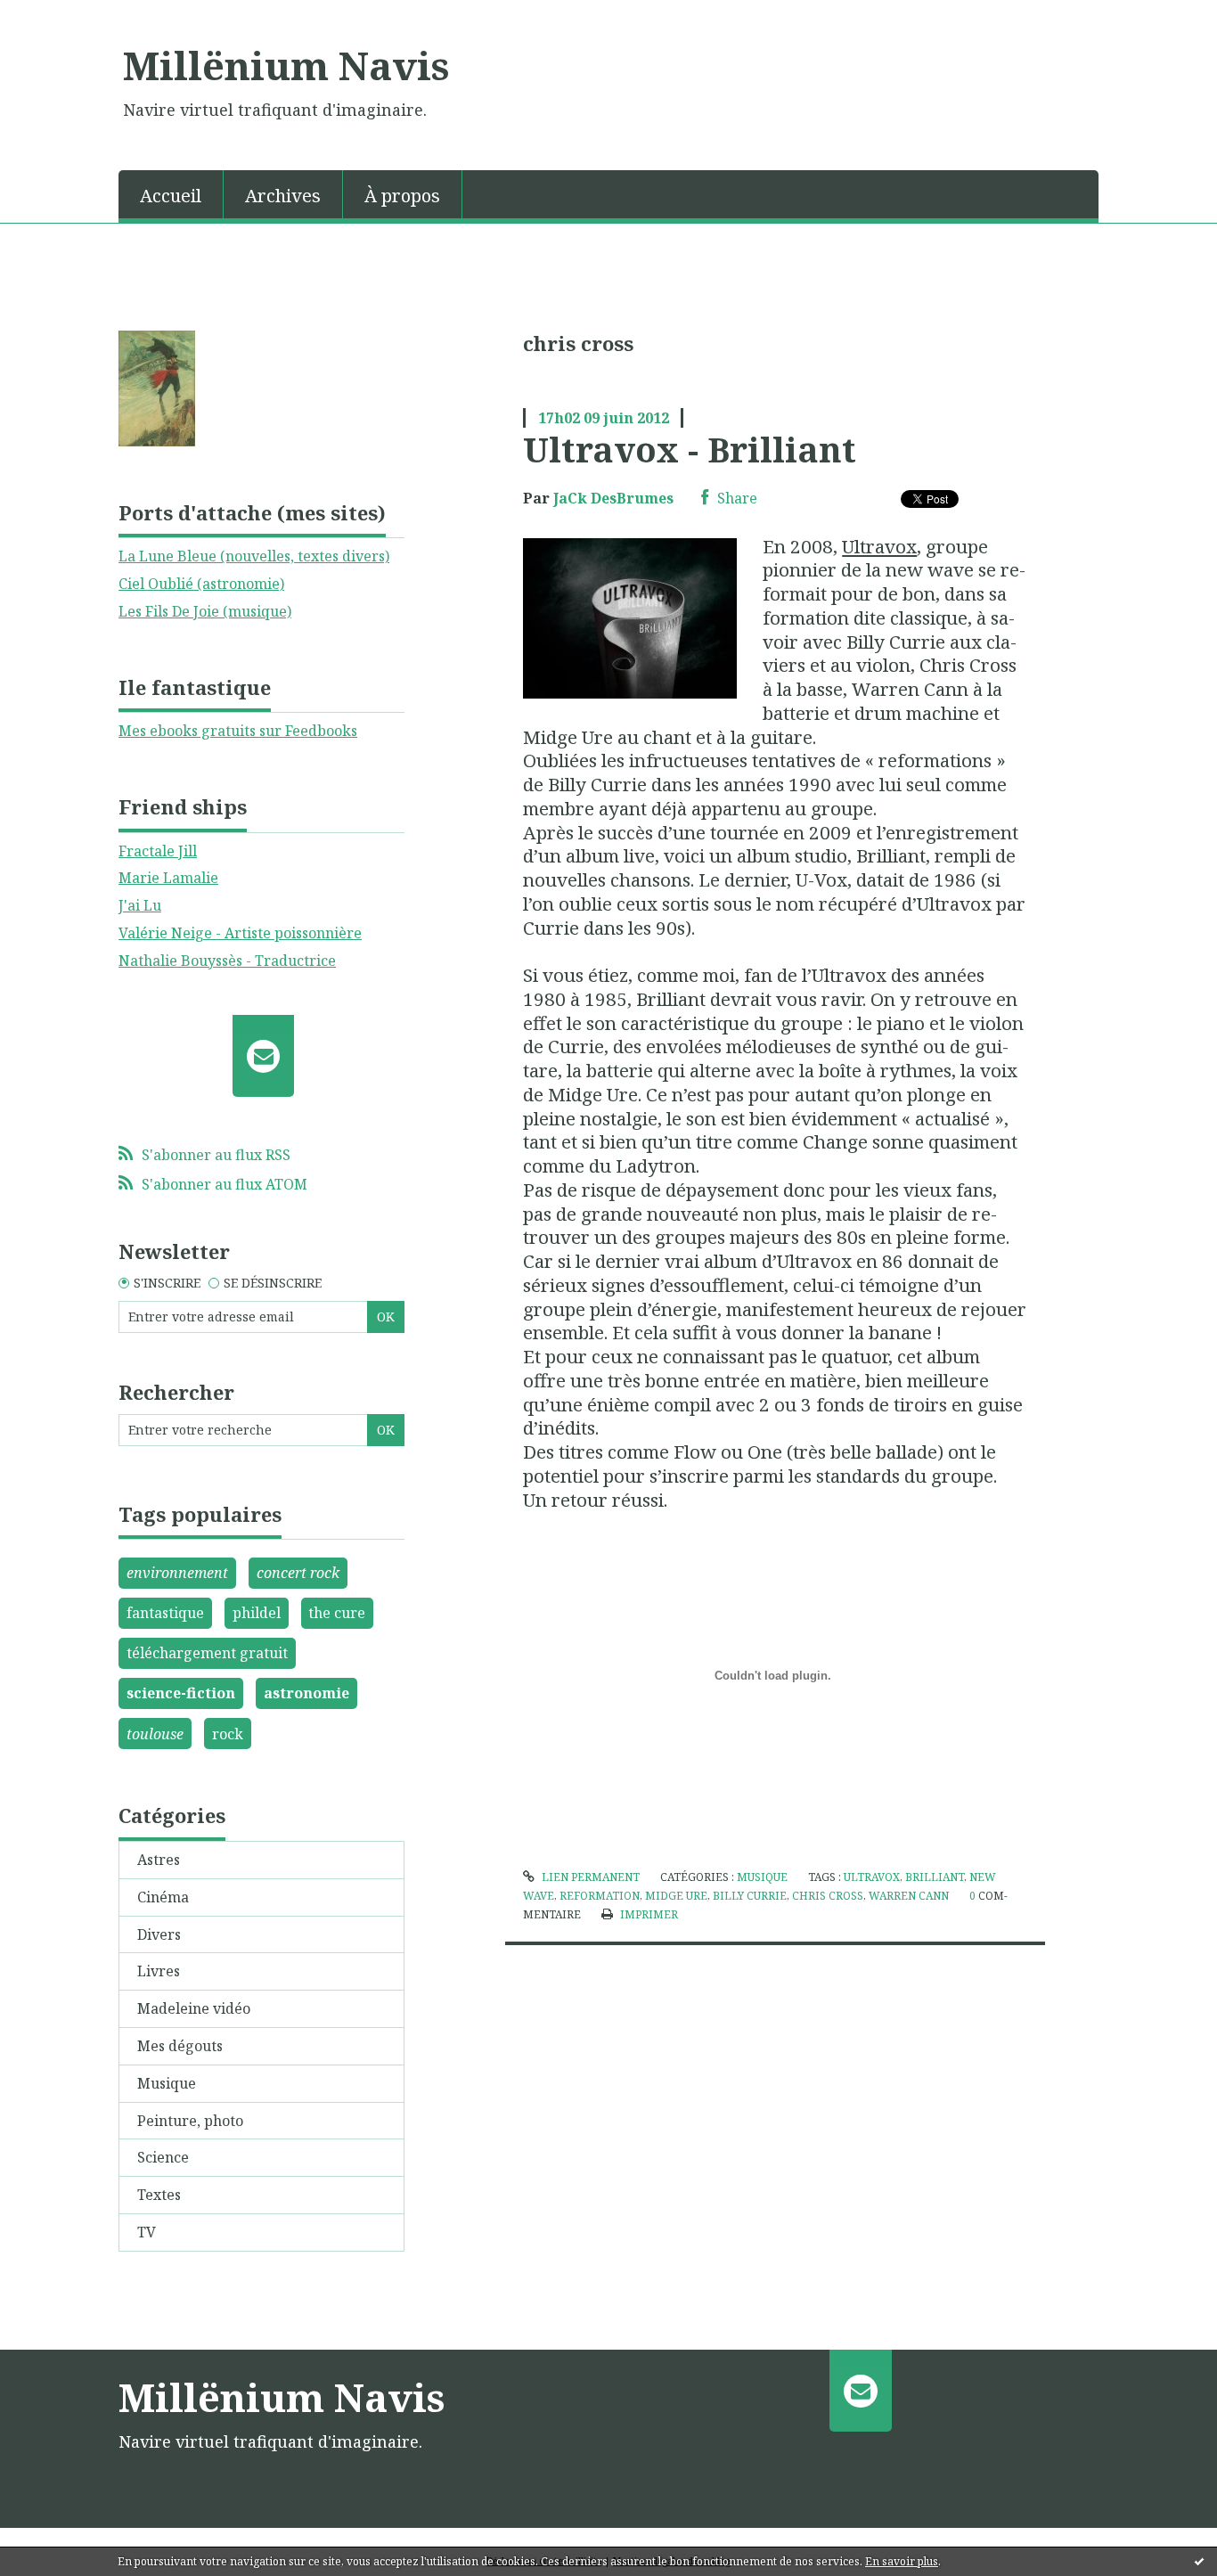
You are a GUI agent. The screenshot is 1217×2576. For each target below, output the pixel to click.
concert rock (298, 1573)
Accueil (171, 196)
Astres (159, 1860)
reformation (600, 1896)
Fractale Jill (158, 851)
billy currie (750, 1896)
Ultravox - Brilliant (690, 449)
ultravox (872, 1877)
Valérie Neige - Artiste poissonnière (240, 933)
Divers (159, 1934)
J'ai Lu (140, 905)
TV (147, 2232)
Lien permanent (589, 1877)
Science (163, 2157)
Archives (283, 196)
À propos (402, 196)
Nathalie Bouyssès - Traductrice (227, 961)
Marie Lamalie (168, 878)
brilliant (935, 1877)
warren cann (909, 1896)
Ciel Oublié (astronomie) (201, 584)
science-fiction (181, 1693)
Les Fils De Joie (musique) (205, 611)
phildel (257, 1613)
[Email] (263, 1056)
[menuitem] (171, 194)
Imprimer (647, 1914)
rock (228, 1734)
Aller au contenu (65, 16)
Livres (159, 1971)
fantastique (165, 1613)
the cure (337, 1613)
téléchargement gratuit (207, 1653)
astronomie (306, 1693)
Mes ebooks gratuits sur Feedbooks (238, 731)
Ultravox (879, 546)
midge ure (676, 1896)
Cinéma (163, 1897)
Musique (167, 2083)
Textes (159, 2195)
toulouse (155, 1734)
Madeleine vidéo (194, 2008)
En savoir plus (902, 2561)
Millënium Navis (286, 65)
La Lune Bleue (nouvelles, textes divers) (254, 556)
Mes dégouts (180, 2046)
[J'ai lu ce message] (1199, 2561)
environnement (177, 1573)
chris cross (828, 1896)
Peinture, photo (190, 2121)
